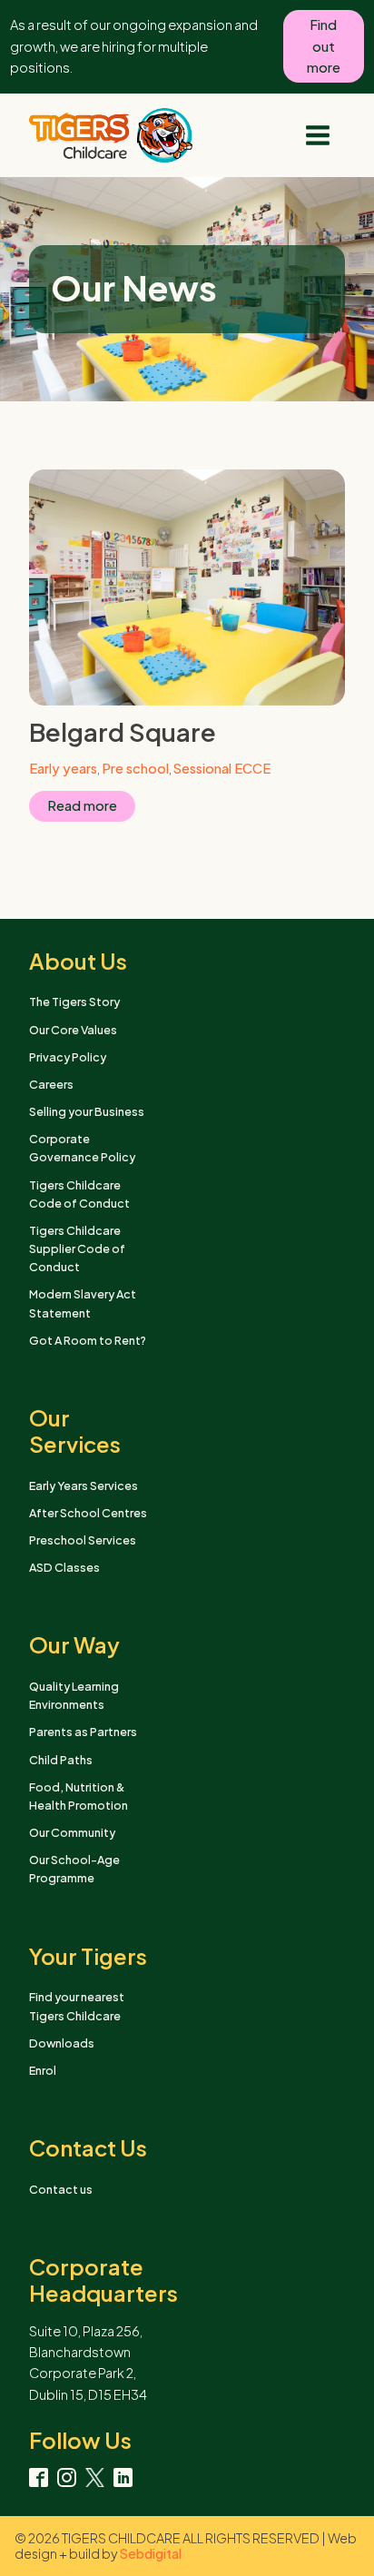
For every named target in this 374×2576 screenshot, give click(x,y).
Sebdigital (151, 2553)
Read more (82, 805)
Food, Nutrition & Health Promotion (79, 1796)
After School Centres (88, 1513)
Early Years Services (84, 1485)
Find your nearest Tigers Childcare (77, 2006)
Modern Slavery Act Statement (83, 1303)
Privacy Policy (68, 1057)
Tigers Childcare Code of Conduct (79, 1194)
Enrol (43, 2070)
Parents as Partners (83, 1732)
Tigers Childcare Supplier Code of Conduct (77, 1249)
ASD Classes (64, 1567)
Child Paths (61, 1760)
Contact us (61, 2189)
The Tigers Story (74, 1002)
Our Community (72, 1832)
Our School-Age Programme (74, 1869)
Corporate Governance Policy (82, 1148)
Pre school (135, 768)
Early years (63, 768)
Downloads (62, 2043)
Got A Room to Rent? (88, 1340)
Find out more (324, 46)
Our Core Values (73, 1030)
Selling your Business (87, 1111)
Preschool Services (83, 1540)
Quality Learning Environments (74, 1695)
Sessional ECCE (222, 768)
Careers (51, 1084)
